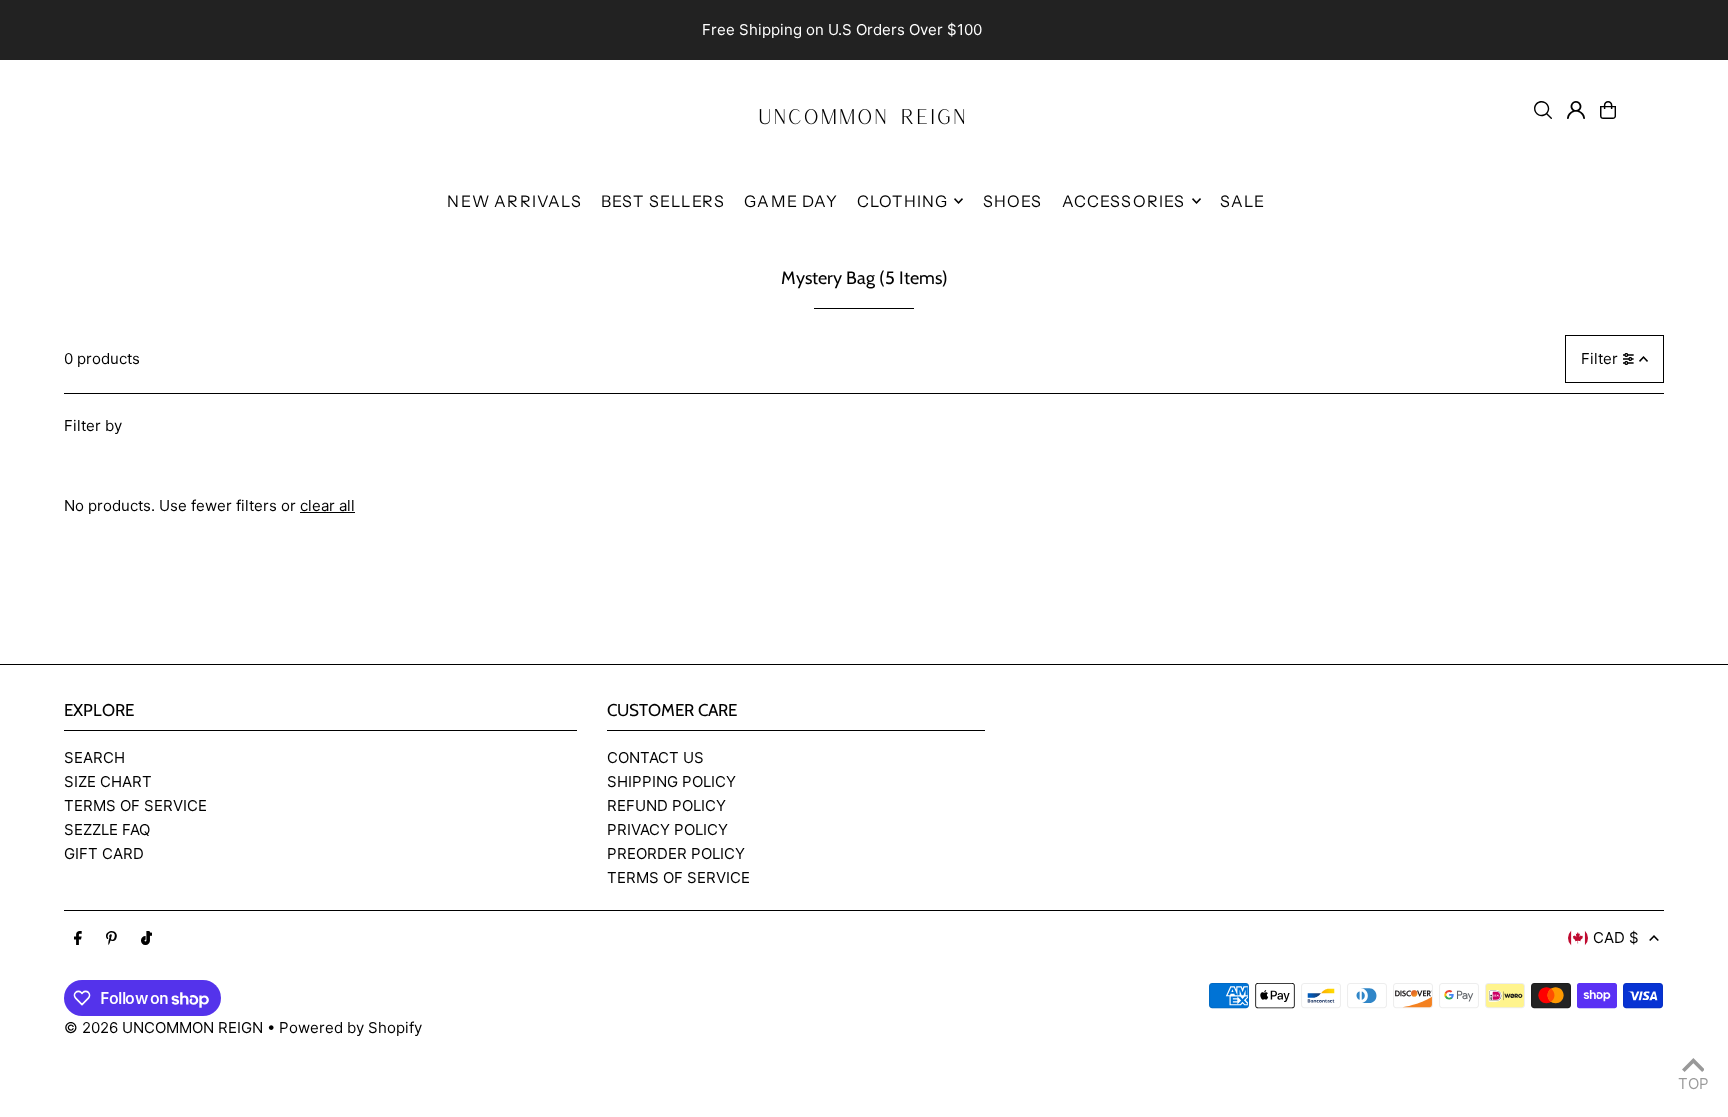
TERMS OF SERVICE (135, 805)
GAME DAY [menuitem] (791, 201)
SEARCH (94, 757)
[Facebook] (78, 939)
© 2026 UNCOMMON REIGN (163, 1027)
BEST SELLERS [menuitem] (663, 201)
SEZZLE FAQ (107, 829)
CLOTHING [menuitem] (903, 201)
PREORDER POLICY (676, 853)
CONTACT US (655, 757)
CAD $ (1616, 937)
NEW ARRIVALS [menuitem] (514, 201)
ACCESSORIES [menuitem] (1124, 201)
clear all (327, 505)
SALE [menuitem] (1243, 201)
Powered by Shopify (350, 1027)
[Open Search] (1543, 110)
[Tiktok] (146, 939)
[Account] (1576, 110)
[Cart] (1608, 110)
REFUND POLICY (666, 805)
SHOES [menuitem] (1013, 201)
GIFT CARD (104, 853)
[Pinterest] (111, 939)
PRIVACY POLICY (667, 829)
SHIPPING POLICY (671, 781)
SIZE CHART (108, 781)
